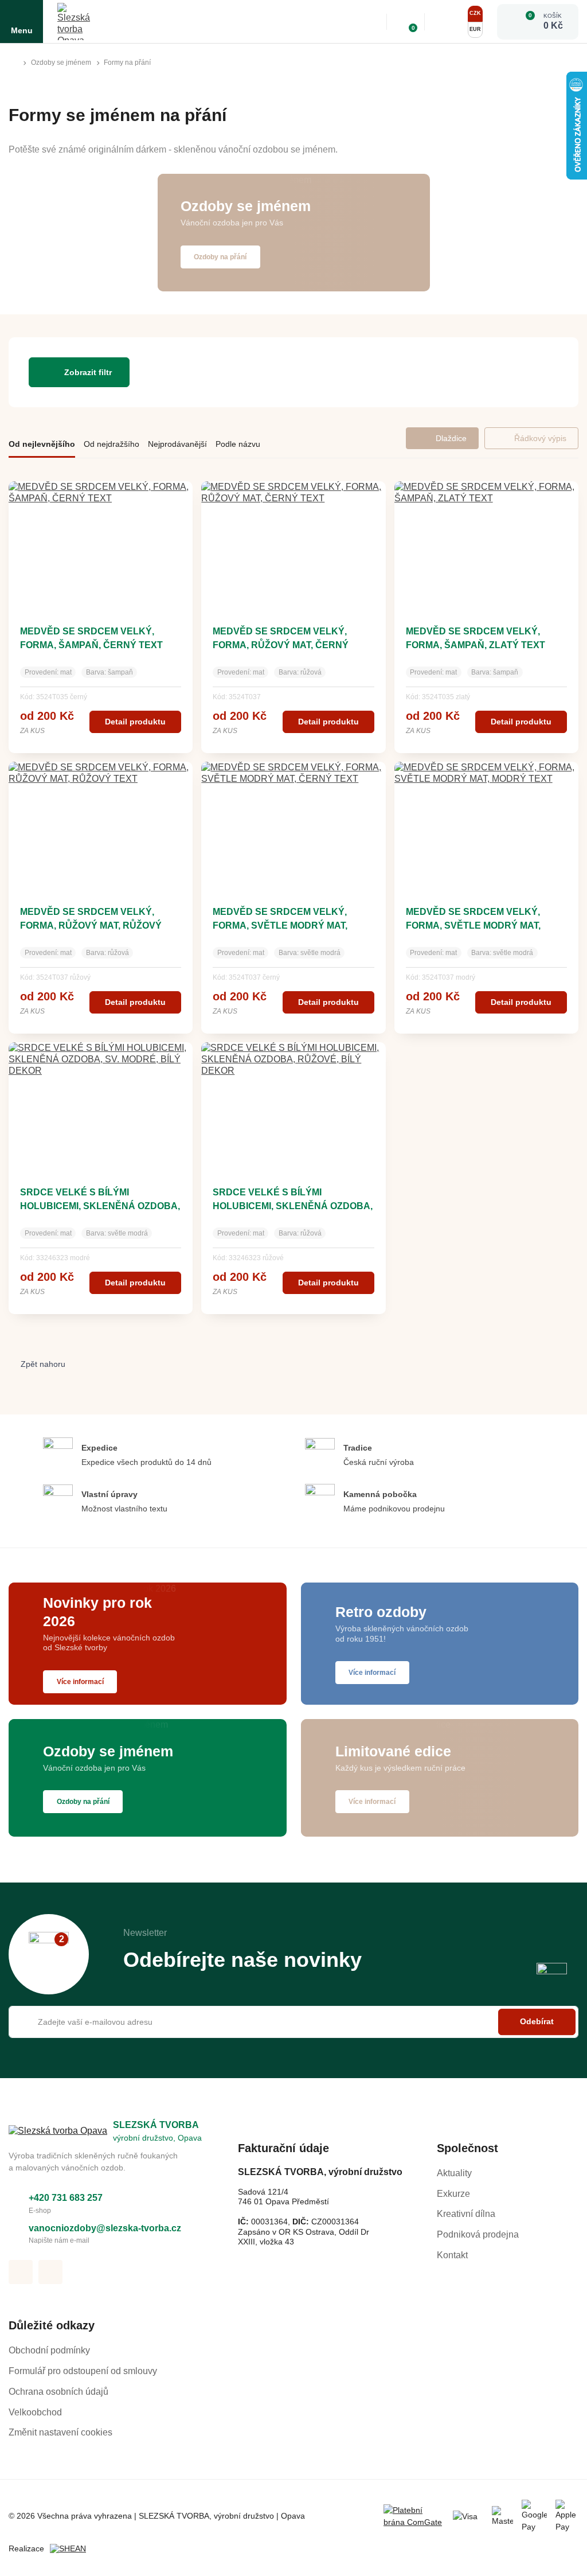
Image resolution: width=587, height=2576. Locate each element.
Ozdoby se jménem (61, 63)
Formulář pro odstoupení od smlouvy (83, 2371)
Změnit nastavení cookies (60, 2432)
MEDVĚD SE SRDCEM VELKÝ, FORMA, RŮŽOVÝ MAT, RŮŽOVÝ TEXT (91, 925)
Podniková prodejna (478, 2234)
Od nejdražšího (111, 444)
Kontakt (452, 2255)
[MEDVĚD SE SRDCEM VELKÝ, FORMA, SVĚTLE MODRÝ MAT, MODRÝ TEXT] (486, 825)
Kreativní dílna (466, 2214)
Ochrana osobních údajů (58, 2392)
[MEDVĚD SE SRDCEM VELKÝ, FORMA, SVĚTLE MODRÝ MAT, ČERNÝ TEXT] (293, 825)
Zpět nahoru (43, 1364)
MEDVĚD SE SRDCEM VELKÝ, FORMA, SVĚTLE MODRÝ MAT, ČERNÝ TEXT (280, 925)
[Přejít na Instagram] (50, 2272)
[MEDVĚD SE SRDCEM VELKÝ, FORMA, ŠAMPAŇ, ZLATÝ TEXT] (486, 544)
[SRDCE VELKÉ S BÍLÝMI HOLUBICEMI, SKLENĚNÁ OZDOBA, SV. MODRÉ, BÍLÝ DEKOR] (101, 1105)
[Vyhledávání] (370, 22)
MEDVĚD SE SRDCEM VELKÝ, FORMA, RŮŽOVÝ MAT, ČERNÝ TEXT (281, 645)
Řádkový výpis (540, 438)
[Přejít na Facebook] (21, 2272)
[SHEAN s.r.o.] (72, 2549)
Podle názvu (238, 444)
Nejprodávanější (177, 444)
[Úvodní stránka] (13, 63)
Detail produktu (135, 722)
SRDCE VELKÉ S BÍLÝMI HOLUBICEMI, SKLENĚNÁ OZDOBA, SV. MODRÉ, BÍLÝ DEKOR (100, 1206)
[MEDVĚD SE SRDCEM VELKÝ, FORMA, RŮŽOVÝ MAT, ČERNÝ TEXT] (293, 544)
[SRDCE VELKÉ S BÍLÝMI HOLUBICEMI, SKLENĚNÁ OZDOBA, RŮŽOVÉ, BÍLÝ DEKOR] (293, 1105)
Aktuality (454, 2173)
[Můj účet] (445, 22)
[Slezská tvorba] (76, 22)
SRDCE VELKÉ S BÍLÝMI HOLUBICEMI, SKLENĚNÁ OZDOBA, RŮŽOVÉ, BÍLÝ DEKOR (293, 1206)
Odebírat (537, 2021)
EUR (475, 29)
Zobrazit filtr (88, 372)
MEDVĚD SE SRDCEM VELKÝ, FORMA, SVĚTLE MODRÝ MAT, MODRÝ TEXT (473, 925)
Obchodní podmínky (49, 2350)
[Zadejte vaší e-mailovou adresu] (293, 2022)
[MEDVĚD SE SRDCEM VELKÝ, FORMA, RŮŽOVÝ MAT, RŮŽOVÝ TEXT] (101, 825)
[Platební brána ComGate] (414, 2516)
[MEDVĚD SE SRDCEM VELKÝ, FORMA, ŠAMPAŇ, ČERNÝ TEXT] (101, 544)
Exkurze (453, 2194)
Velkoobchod (35, 2412)
